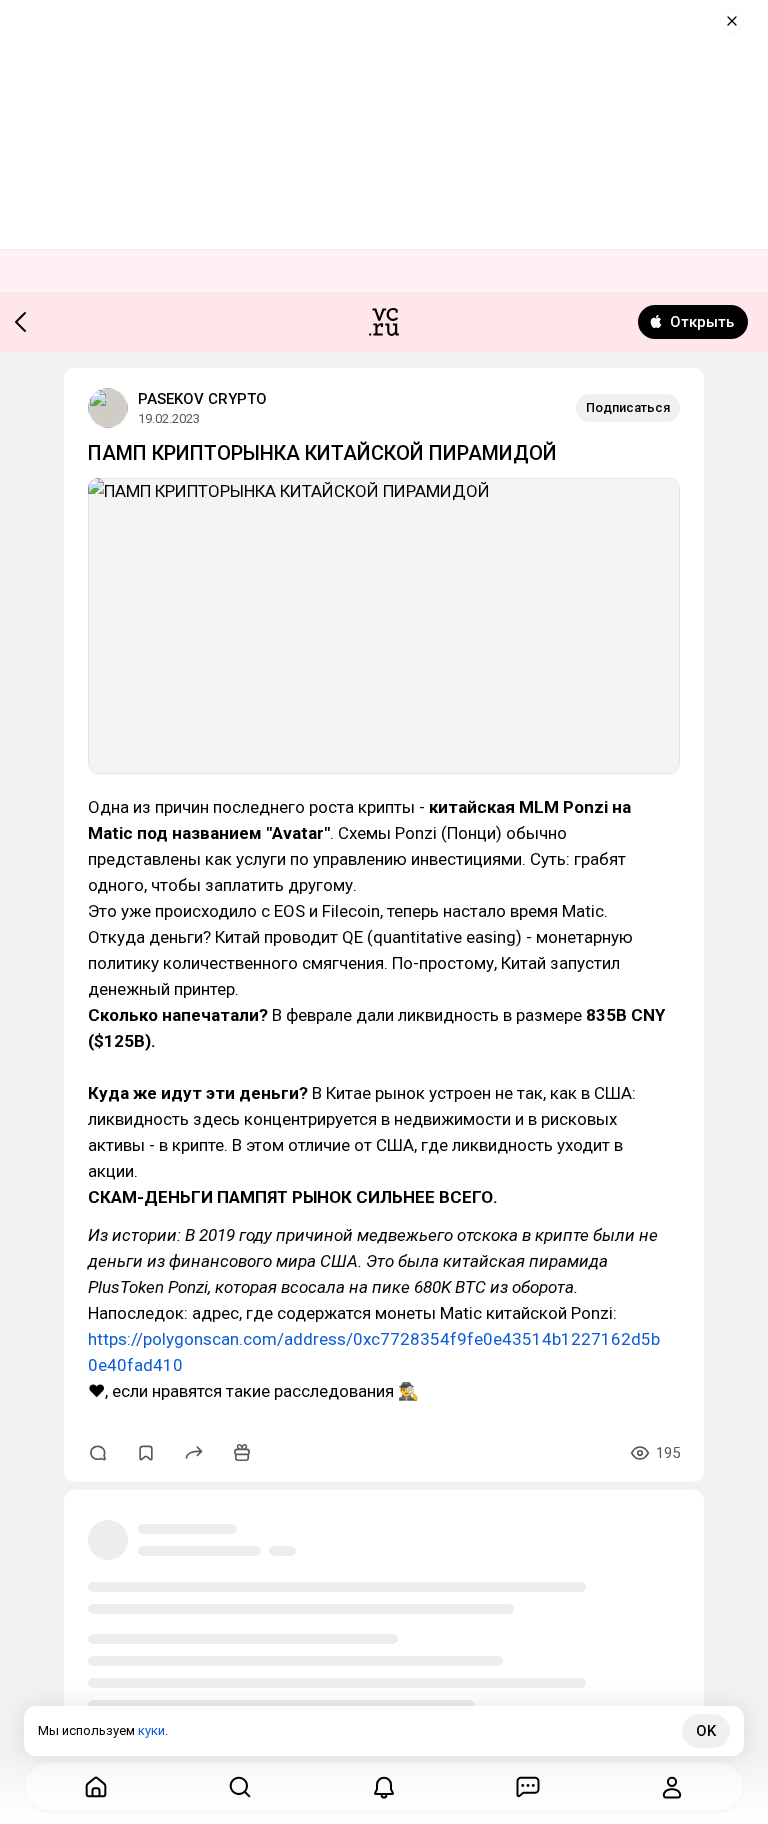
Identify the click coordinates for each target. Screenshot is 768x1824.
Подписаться (628, 407)
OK (706, 1731)
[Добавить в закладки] (146, 1453)
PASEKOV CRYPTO (202, 399)
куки (151, 1730)
